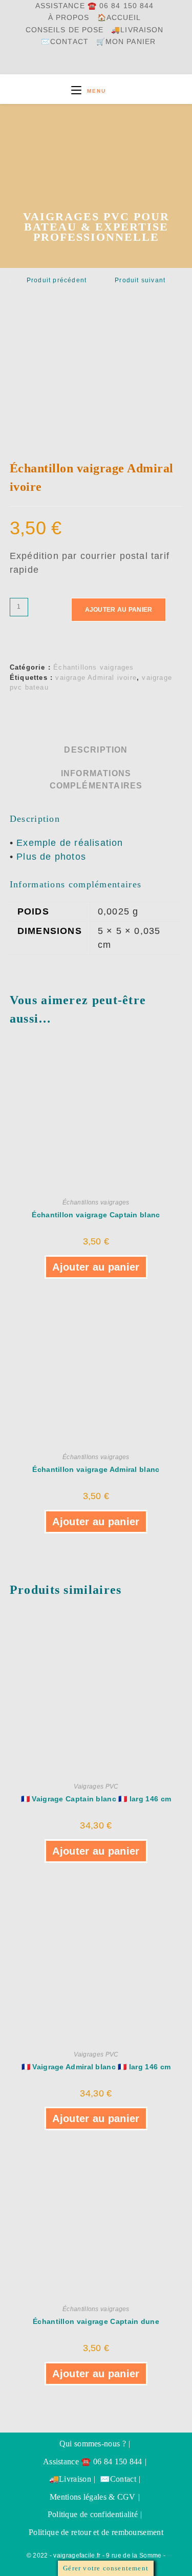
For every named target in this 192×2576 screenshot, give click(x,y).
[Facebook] (74, 64)
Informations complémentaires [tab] (96, 779)
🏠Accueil (119, 18)
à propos (69, 18)
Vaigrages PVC (96, 1786)
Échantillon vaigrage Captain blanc (96, 1215)
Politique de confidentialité (93, 2514)
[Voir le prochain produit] (175, 280)
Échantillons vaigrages (93, 667)
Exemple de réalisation (70, 843)
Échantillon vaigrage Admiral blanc (96, 1469)
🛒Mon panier (126, 42)
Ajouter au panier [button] (96, 1267)
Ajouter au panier (119, 610)
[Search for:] (115, 91)
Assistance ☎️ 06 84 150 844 (95, 6)
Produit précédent (57, 280)
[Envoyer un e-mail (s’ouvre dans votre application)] (123, 64)
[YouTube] (98, 64)
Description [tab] (96, 750)
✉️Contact (65, 42)
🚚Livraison (137, 30)
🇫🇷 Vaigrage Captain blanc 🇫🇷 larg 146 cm (96, 1799)
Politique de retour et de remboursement (96, 2532)
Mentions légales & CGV (93, 2497)
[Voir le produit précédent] (17, 280)
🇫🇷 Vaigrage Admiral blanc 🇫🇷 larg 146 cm (96, 2067)
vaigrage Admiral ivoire (96, 678)
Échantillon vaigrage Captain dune (96, 2321)
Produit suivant (140, 280)
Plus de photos (51, 857)
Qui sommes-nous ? (93, 2444)
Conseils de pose (65, 30)
